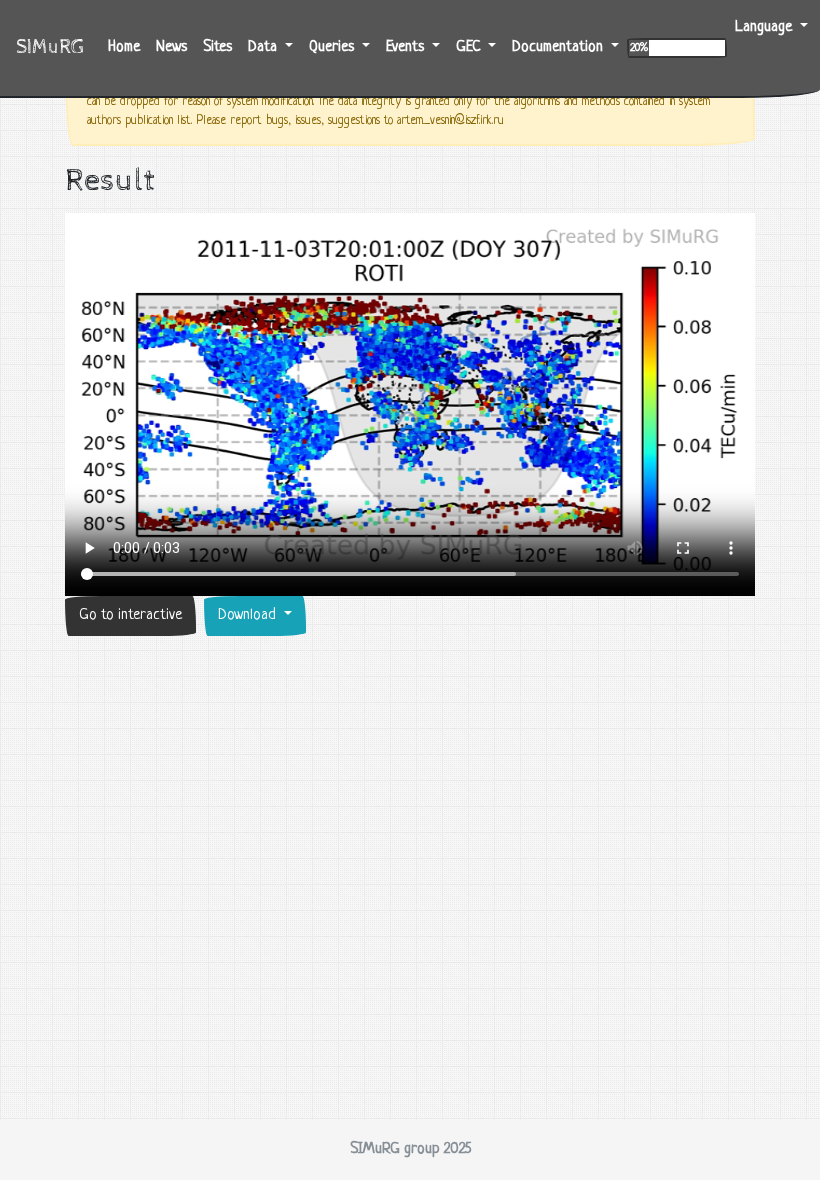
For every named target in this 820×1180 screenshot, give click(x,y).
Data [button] (264, 47)
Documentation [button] (559, 47)
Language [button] (765, 27)
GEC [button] (470, 47)
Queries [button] (333, 47)
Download (249, 615)
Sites (217, 47)
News (171, 47)
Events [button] (407, 47)
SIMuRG (50, 47)
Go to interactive (130, 615)
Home (128, 47)
